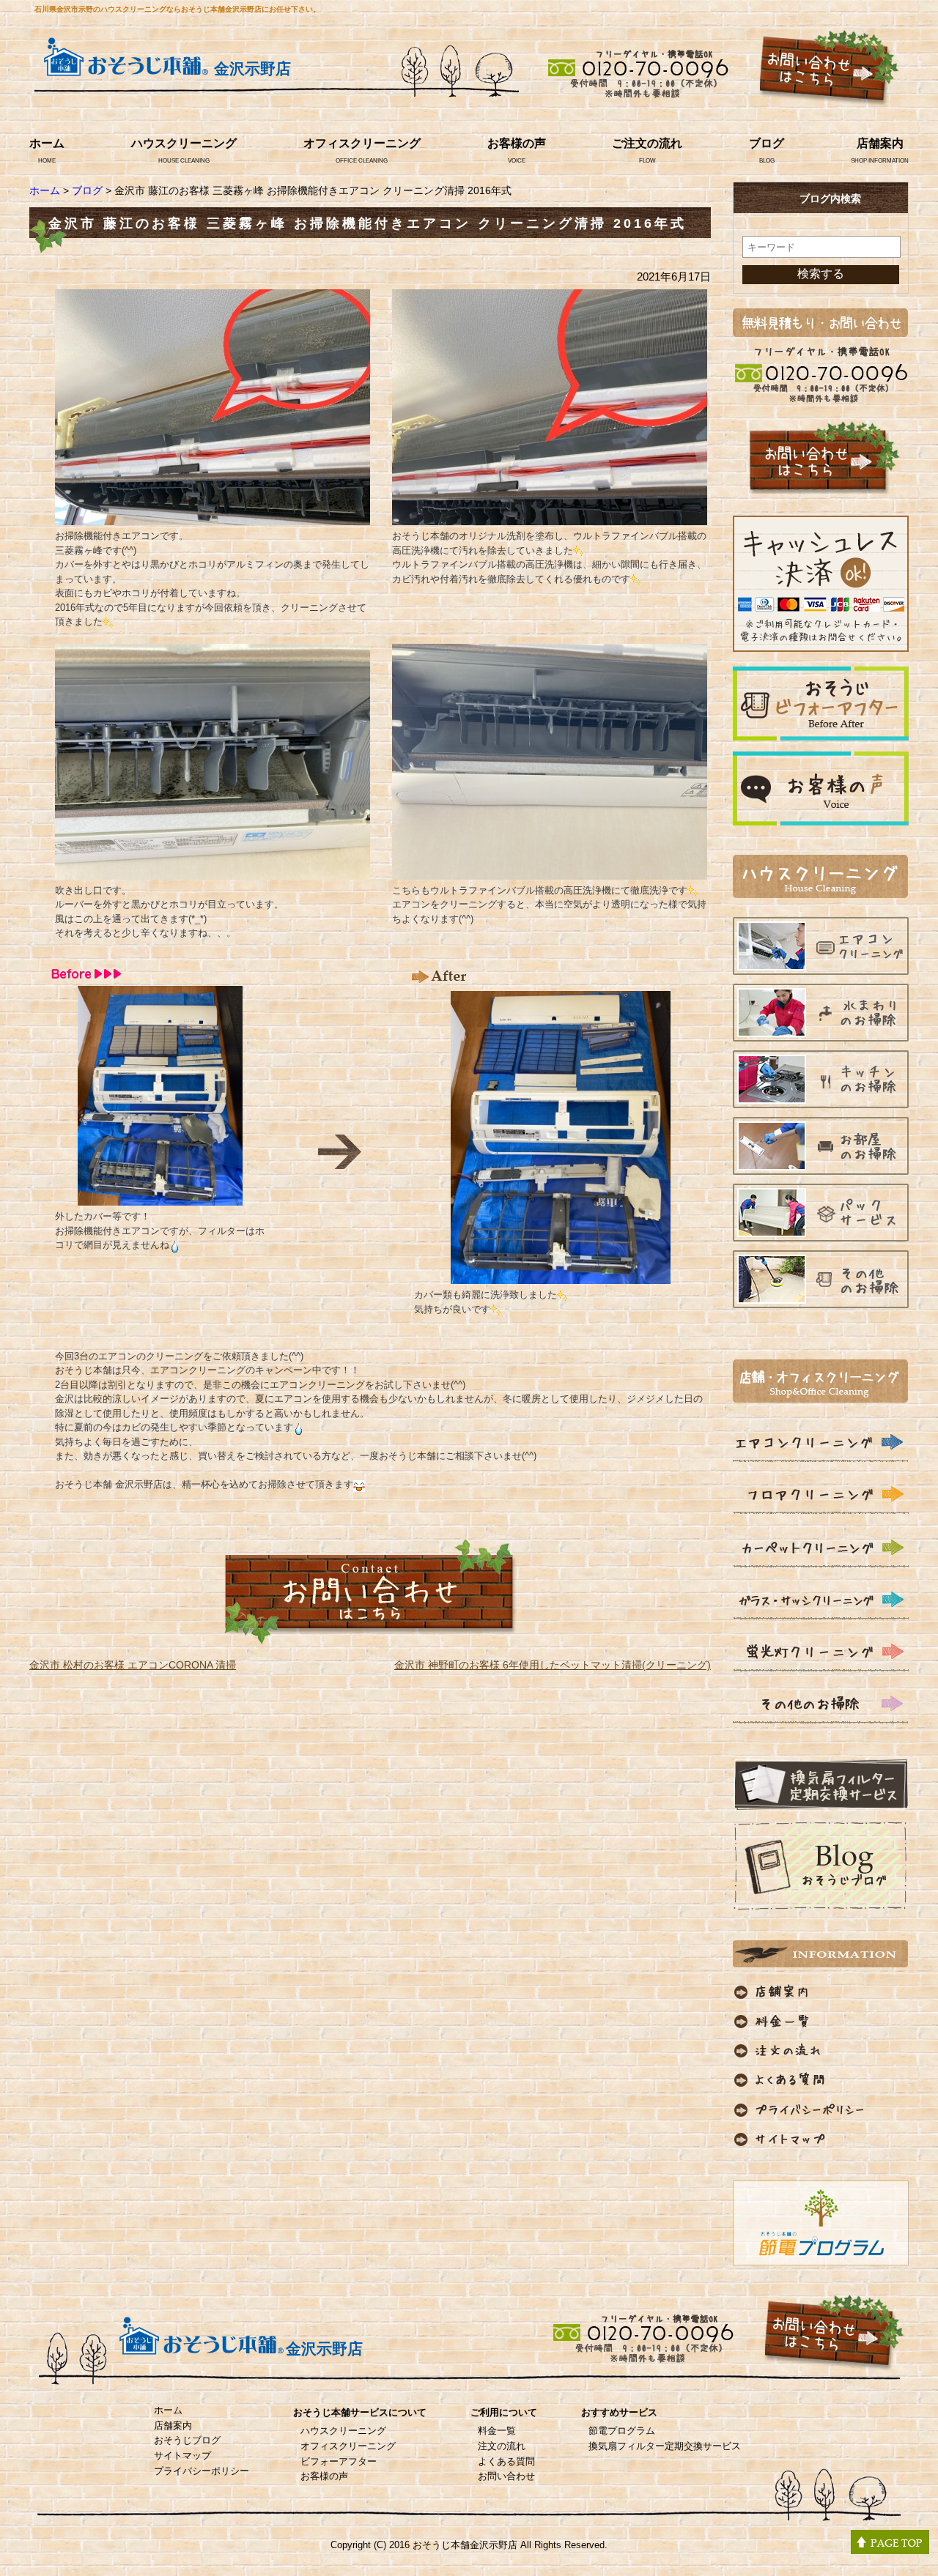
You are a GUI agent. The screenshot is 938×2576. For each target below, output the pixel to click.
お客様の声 (517, 143)
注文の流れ (502, 2446)
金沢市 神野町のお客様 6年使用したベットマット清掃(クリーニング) (553, 1665)
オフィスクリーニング (362, 143)
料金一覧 (497, 2431)
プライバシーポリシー (202, 2471)
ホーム (47, 143)
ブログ (767, 143)
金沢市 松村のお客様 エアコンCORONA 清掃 (133, 1665)
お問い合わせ (506, 2476)
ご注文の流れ (647, 143)
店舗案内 (880, 143)
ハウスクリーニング (184, 143)
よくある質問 (506, 2461)
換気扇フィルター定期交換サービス (665, 2446)
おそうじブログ (187, 2440)
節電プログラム (622, 2431)
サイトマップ (182, 2456)
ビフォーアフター (339, 2461)
